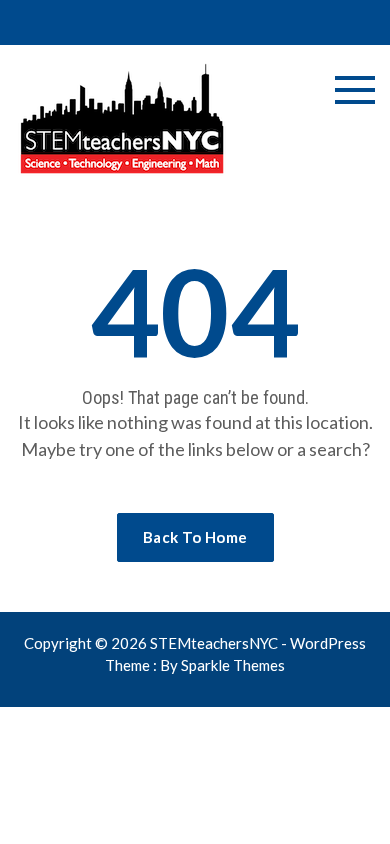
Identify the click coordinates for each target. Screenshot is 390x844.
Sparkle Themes (233, 665)
